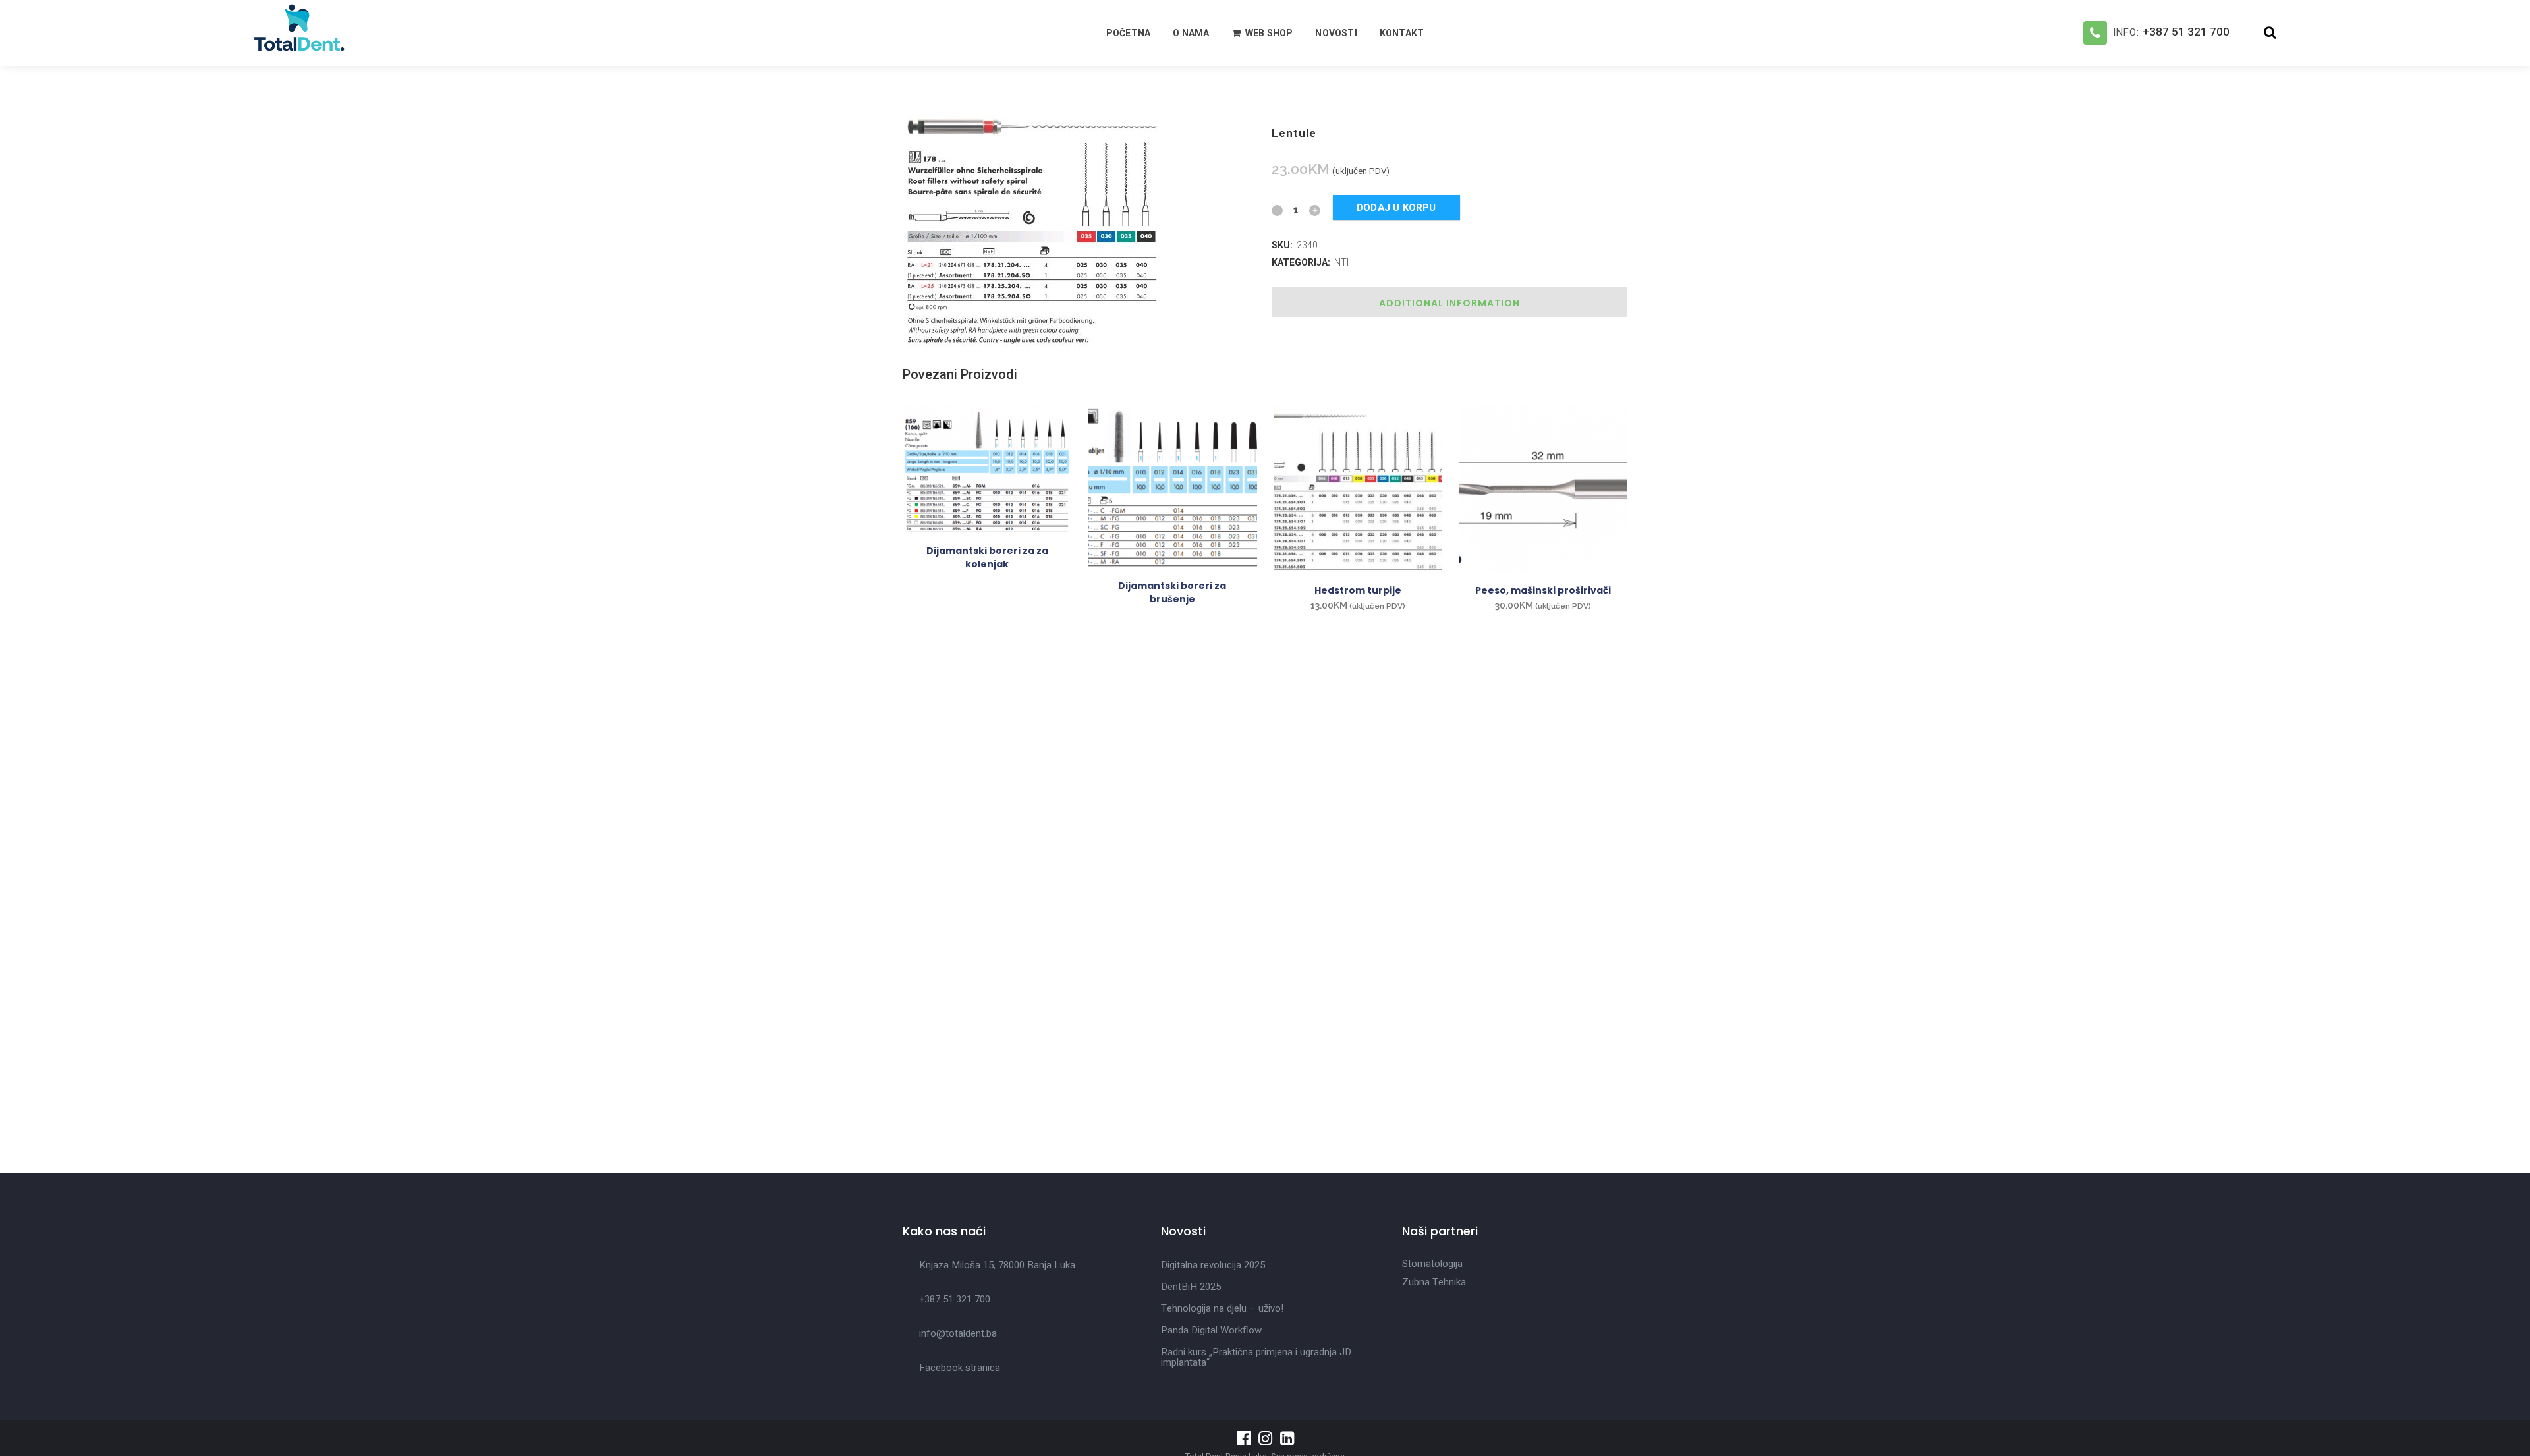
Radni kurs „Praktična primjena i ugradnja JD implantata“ (1256, 1357)
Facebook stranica (960, 1368)
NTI (1341, 262)
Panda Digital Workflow (1211, 1330)
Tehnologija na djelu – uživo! (1222, 1308)
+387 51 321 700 (2186, 32)
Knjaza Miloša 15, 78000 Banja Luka (997, 1265)
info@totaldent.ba (958, 1333)
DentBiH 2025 (1191, 1287)
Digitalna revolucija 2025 (1213, 1265)
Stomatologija (1432, 1264)
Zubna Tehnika (1434, 1282)
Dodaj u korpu (1396, 208)
